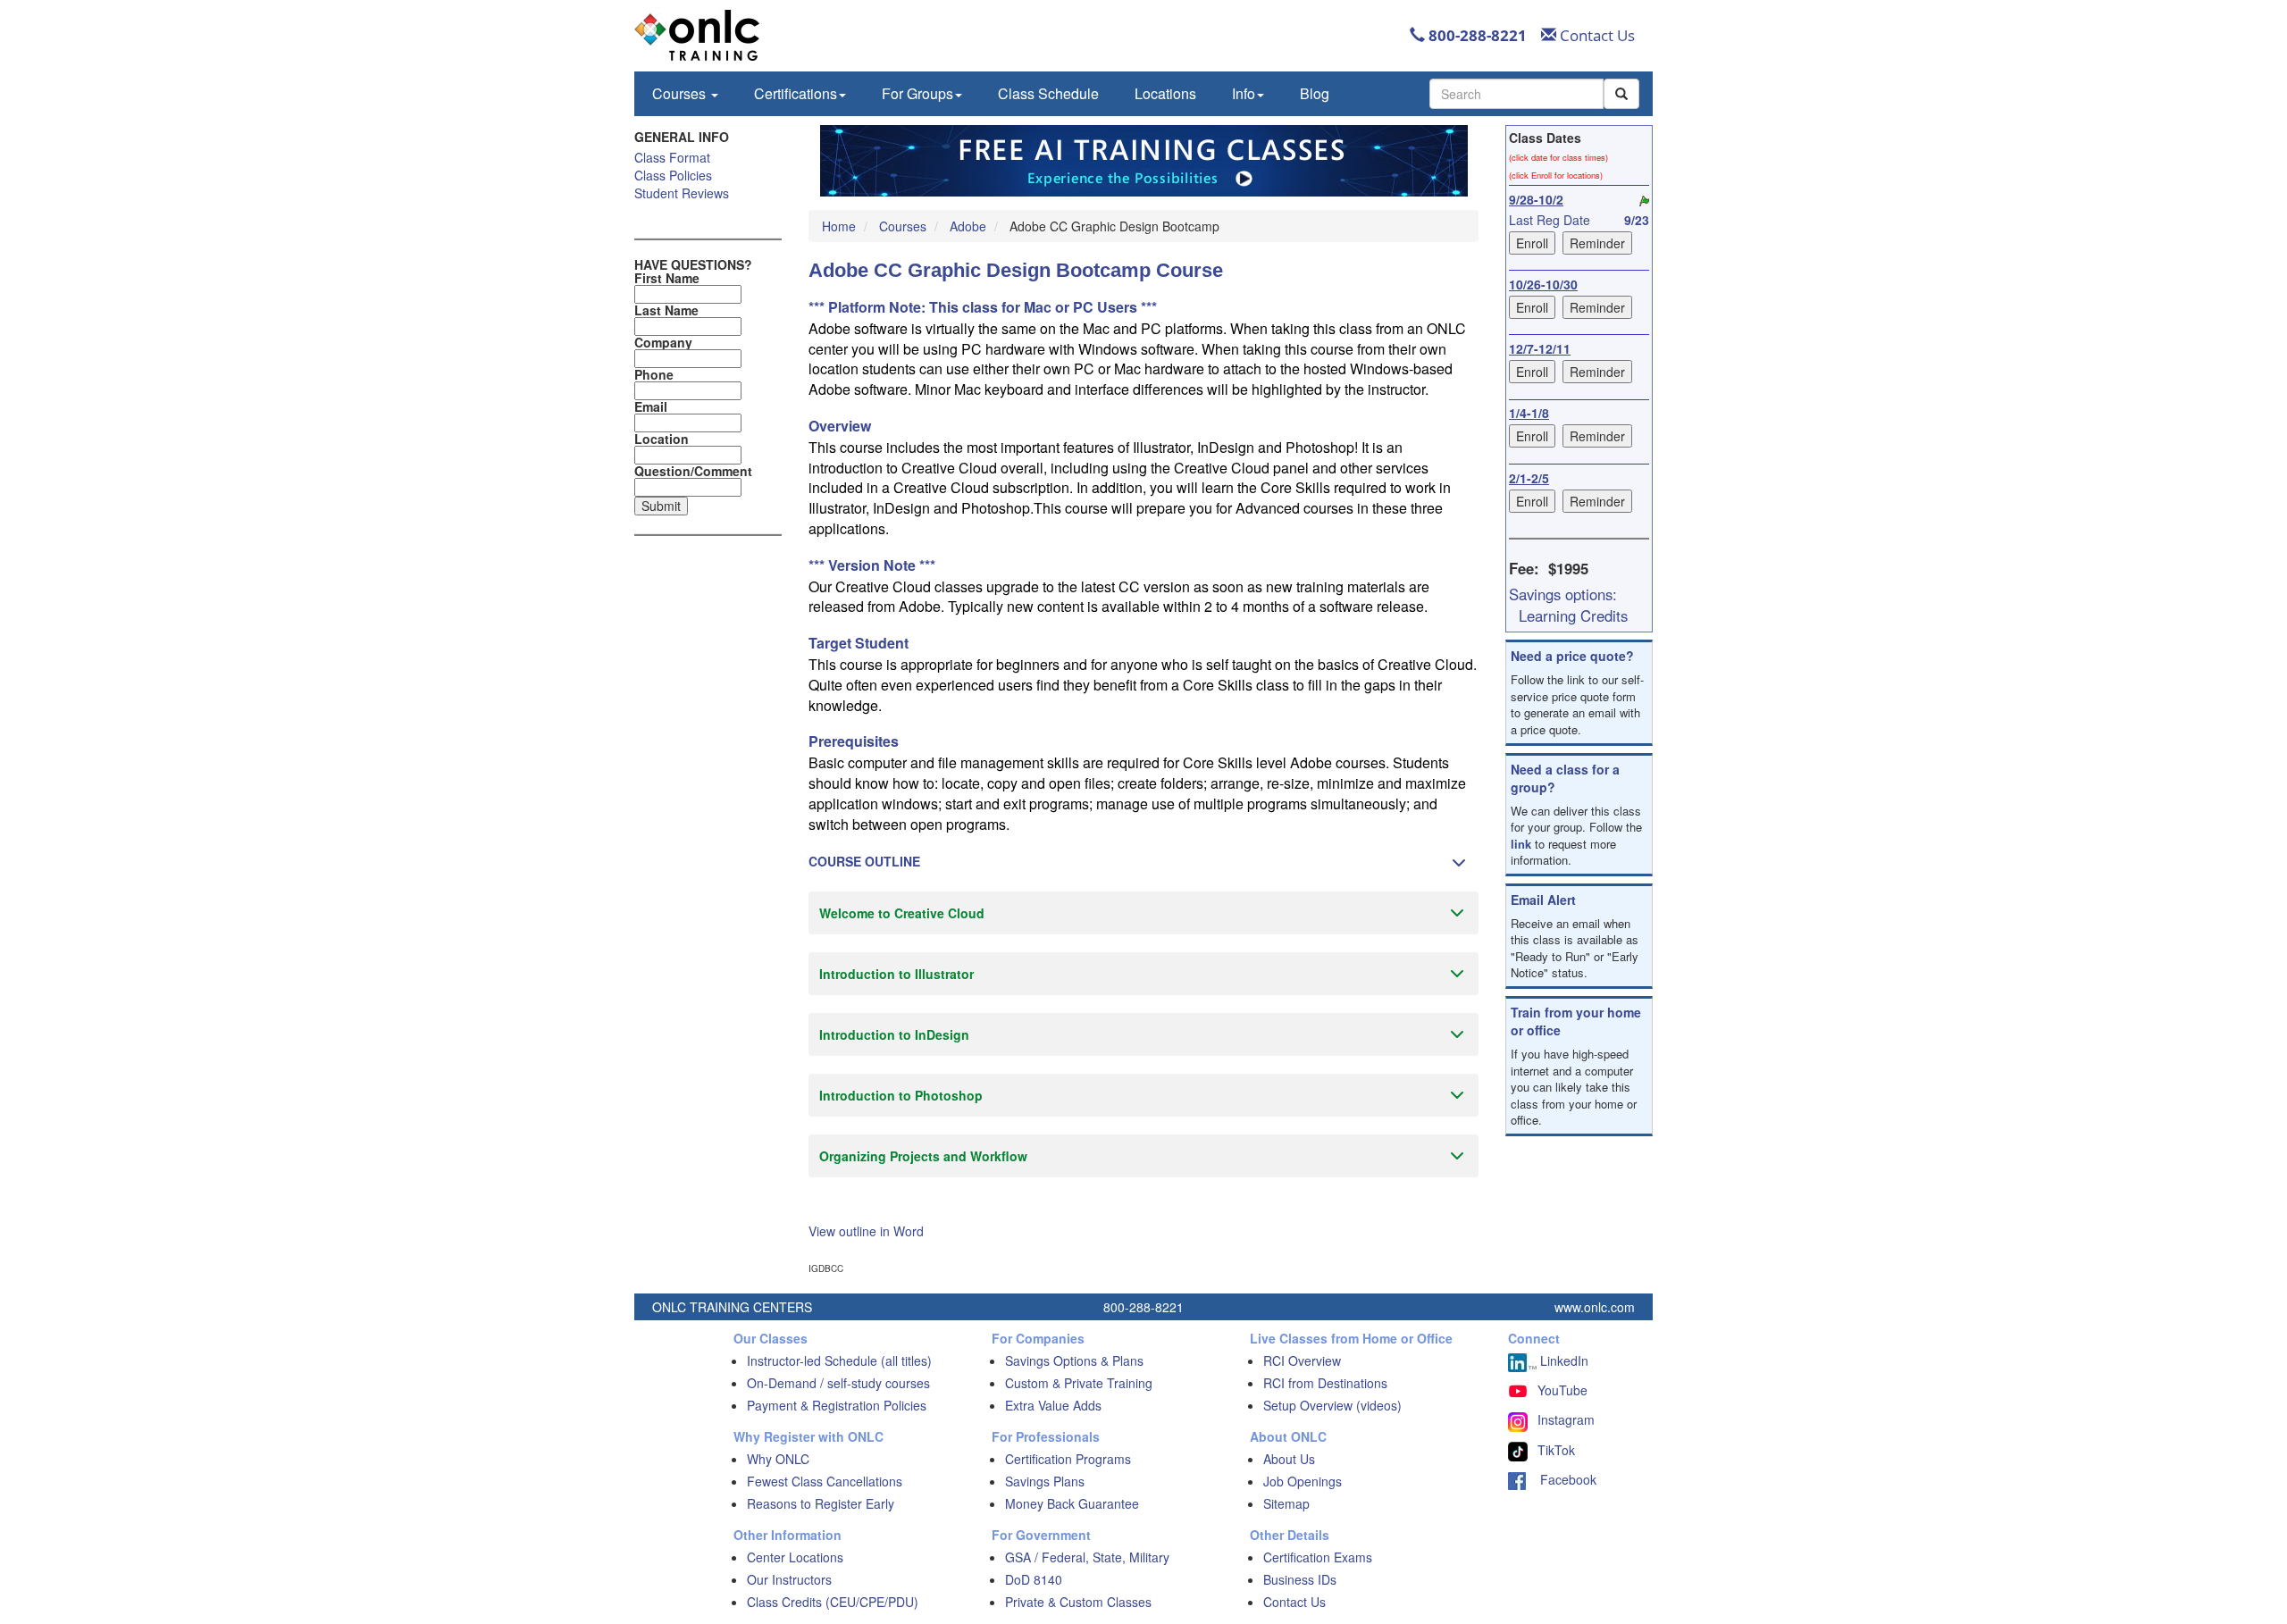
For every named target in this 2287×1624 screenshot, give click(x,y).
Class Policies (673, 175)
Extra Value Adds (1053, 1405)
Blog (1315, 93)
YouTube (1562, 1390)
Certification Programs (1068, 1459)
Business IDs (1300, 1579)
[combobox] (1516, 94)
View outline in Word (866, 1231)
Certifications (796, 93)
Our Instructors (789, 1579)
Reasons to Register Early (821, 1503)
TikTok (1556, 1450)
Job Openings (1303, 1481)
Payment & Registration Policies (837, 1405)
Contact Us (1596, 35)
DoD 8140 (1034, 1579)
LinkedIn (1562, 1360)
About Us (1289, 1459)
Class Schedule (1048, 93)
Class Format (672, 157)
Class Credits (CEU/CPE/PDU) (833, 1602)
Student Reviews (682, 193)
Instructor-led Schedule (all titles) (839, 1360)
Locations (1165, 93)
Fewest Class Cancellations (825, 1481)
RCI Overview (1302, 1360)
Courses (681, 93)
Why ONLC (778, 1459)
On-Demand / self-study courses (838, 1383)
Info (1244, 93)
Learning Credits (1573, 615)
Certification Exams (1318, 1557)
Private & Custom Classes (1078, 1602)
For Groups (917, 93)
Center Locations (795, 1557)
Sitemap (1286, 1503)
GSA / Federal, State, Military (1087, 1557)
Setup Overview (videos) (1332, 1405)
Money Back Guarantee (1072, 1503)
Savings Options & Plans (1074, 1360)
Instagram (1566, 1419)
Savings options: (1563, 594)
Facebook (1561, 1479)
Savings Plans (1045, 1481)
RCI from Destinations (1325, 1383)
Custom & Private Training (1079, 1383)
